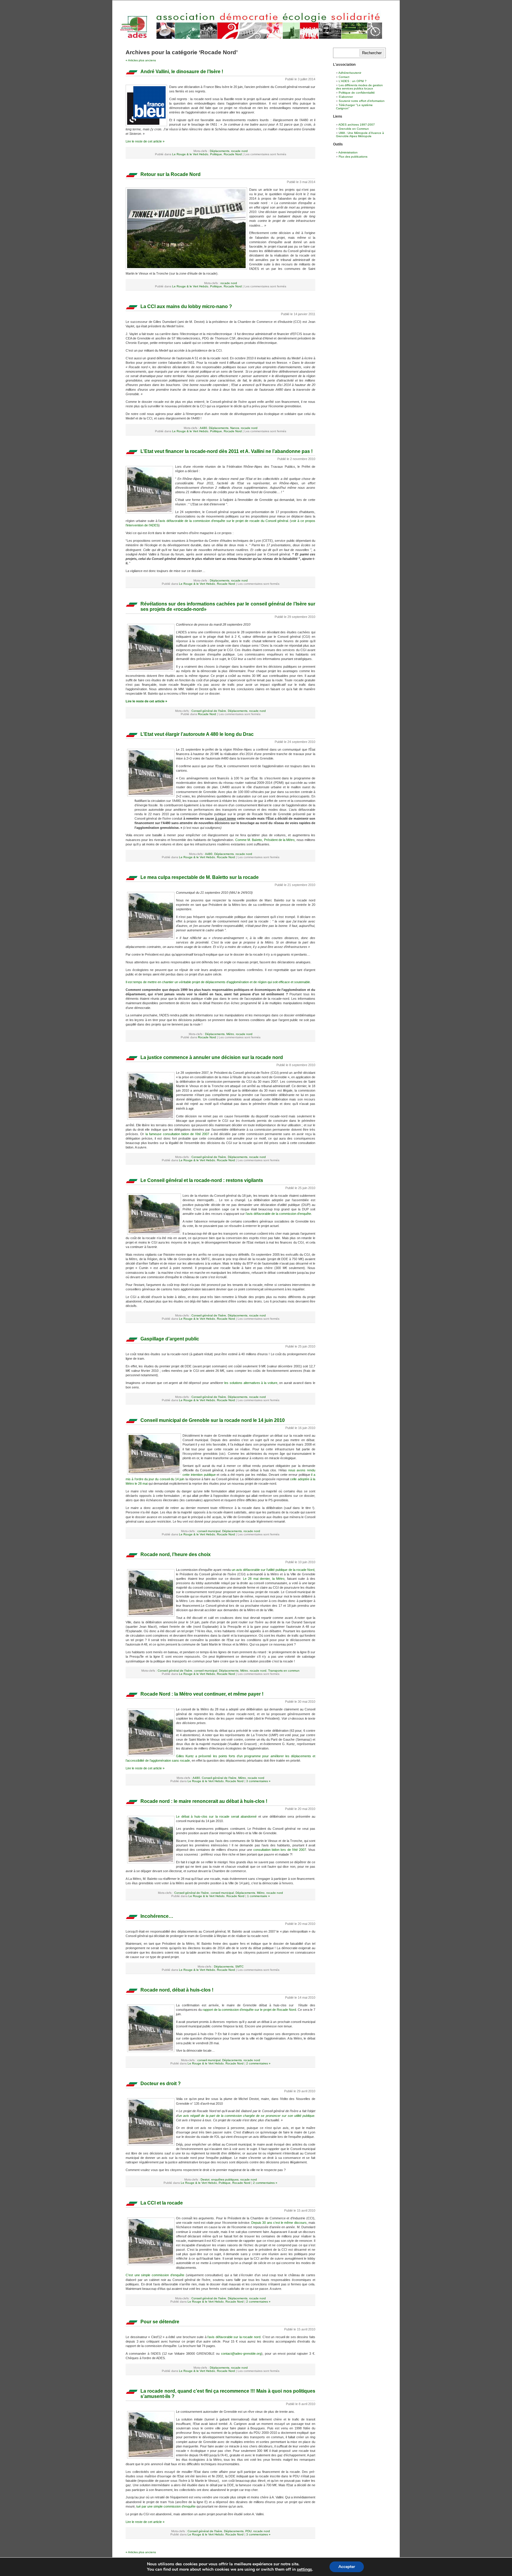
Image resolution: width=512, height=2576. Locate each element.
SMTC (239, 1967)
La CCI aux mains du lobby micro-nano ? (186, 306)
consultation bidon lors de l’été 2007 (280, 1850)
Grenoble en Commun (354, 129)
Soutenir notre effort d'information (362, 101)
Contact (344, 77)
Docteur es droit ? (161, 2084)
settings (304, 2569)
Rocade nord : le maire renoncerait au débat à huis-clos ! (204, 1801)
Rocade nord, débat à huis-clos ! (177, 1990)
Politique (216, 154)
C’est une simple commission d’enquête (155, 2275)
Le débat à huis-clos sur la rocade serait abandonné (217, 1816)
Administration (348, 152)
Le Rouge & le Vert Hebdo (190, 154)
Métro (230, 1034)
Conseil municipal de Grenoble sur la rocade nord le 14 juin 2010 (213, 1420)
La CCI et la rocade (162, 2203)
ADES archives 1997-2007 (357, 125)
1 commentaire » (259, 1896)
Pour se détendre (160, 2322)
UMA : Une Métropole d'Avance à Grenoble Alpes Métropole (360, 134)
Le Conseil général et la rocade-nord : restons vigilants (202, 1180)
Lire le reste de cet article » (145, 141)
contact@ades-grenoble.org (241, 2354)
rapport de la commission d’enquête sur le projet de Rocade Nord (249, 2010)
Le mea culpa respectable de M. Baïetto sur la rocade (200, 877)
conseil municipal (209, 1531)
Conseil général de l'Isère (209, 711)
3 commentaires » (258, 1781)
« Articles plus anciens (141, 60)
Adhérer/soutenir (350, 73)
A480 (203, 428)
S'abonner (346, 97)
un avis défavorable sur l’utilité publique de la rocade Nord (273, 1570)
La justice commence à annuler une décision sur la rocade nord (212, 1057)
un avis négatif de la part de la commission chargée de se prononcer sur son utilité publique (246, 2116)
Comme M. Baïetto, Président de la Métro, (266, 840)
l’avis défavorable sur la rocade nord (234, 2337)
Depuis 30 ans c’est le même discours (279, 2223)
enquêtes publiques (225, 2179)
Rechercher (372, 53)
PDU (248, 2531)
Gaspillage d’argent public (170, 1339)
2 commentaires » (258, 2063)
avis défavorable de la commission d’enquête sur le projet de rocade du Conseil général (224, 521)
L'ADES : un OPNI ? (353, 81)
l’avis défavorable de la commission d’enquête (278, 1214)
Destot (205, 2179)
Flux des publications (353, 157)
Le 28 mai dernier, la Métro (264, 1579)
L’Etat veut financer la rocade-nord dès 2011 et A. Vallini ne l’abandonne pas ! (227, 451)
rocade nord (239, 151)
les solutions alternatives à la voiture (251, 1383)
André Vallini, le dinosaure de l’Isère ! (182, 72)
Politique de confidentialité (357, 93)
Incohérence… (157, 1916)
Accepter (347, 2567)
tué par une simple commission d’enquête (166, 2506)
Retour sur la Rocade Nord (171, 174)
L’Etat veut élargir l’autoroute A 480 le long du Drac (197, 734)
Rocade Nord (233, 154)
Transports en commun (284, 1671)
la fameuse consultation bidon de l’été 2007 (177, 1134)
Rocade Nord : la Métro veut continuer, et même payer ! (202, 1694)
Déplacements (220, 151)
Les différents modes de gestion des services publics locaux (359, 87)
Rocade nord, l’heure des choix (176, 1554)
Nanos (235, 428)
